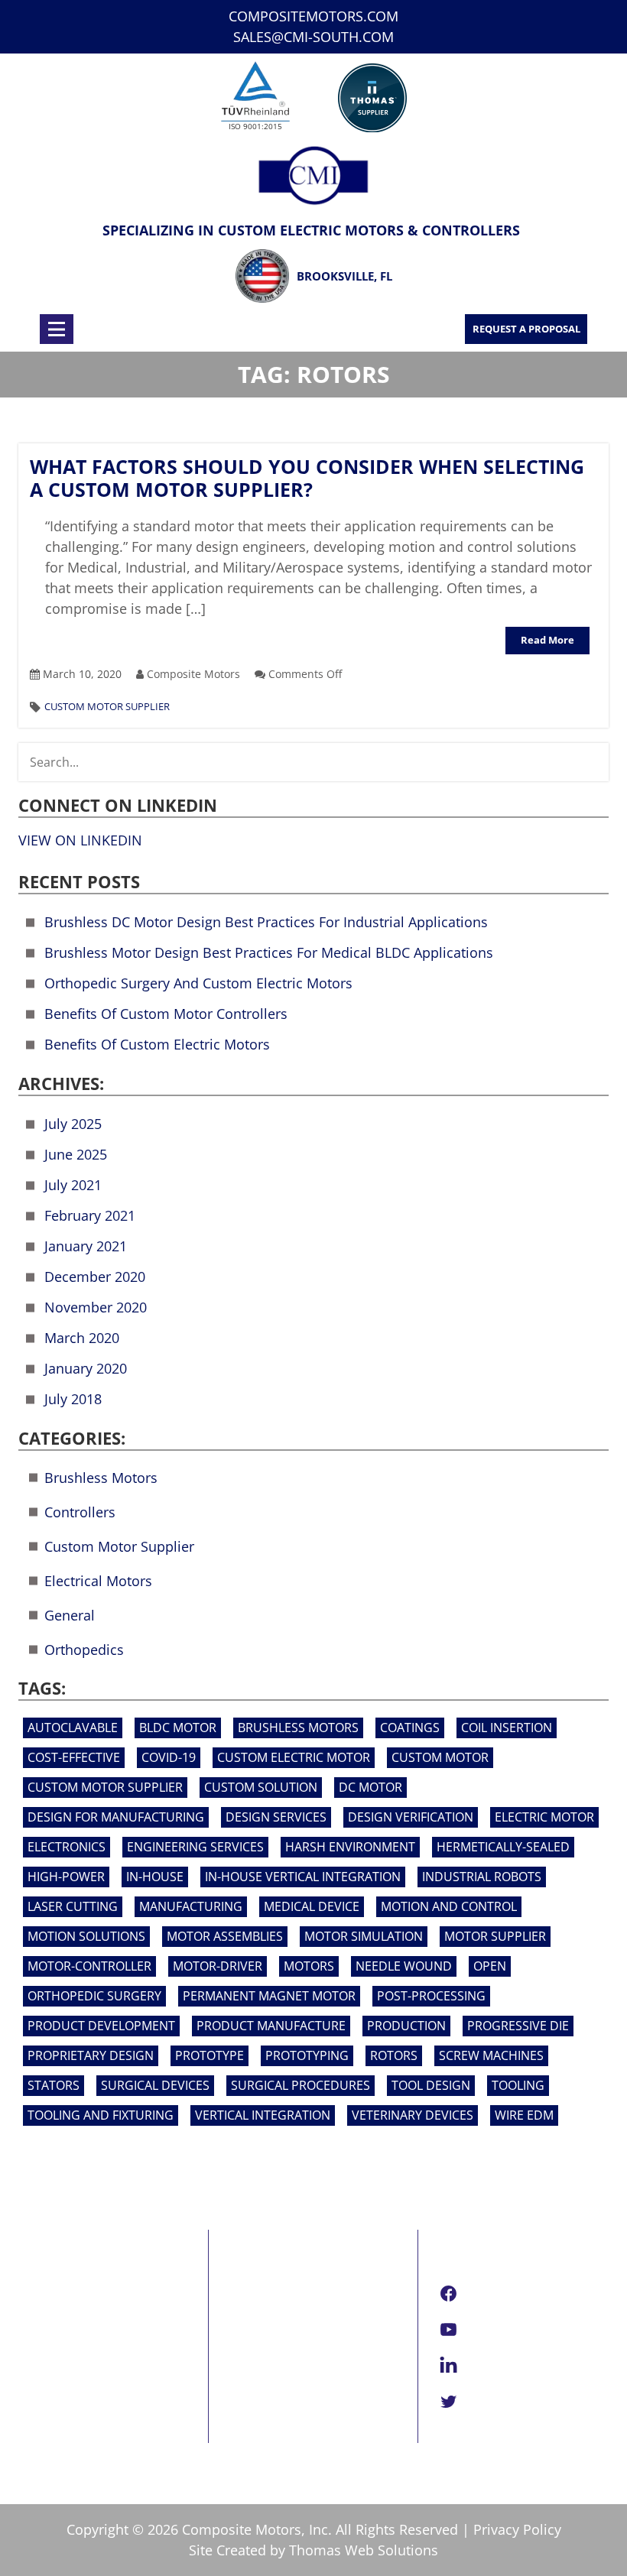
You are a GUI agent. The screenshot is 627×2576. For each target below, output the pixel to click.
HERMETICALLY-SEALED (503, 1847)
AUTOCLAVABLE (73, 1728)
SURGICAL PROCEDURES (301, 2085)
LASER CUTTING (73, 1906)
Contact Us (52, 2386)
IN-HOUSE (155, 1877)
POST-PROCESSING (431, 1996)
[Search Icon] (337, 329)
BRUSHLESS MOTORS (298, 1728)
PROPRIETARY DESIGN (91, 2055)
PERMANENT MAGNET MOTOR (269, 1996)
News (36, 2367)
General (70, 1615)
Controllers (80, 1512)
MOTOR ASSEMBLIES (225, 1936)
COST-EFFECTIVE (74, 1757)
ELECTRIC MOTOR (544, 1817)
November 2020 (96, 1307)
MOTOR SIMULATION (364, 1936)
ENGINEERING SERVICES (195, 1847)
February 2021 (90, 1215)
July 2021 (73, 1185)
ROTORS (394, 2055)
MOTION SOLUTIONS (86, 1936)
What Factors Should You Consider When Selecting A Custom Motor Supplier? (307, 478)
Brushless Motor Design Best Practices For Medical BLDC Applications (269, 952)
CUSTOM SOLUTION (261, 1787)
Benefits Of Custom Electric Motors (157, 1044)
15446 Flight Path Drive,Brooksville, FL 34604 (302, 2315)
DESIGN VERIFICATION (411, 1817)
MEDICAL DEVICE (312, 1906)
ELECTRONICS (67, 1847)
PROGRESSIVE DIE (518, 2026)
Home (37, 2290)
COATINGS (410, 1728)
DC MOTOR (370, 1787)
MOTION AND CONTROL (449, 1906)
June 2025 (76, 1154)
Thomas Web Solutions (364, 2550)
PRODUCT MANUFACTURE (271, 2026)
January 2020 (86, 1368)
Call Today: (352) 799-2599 (310, 2433)
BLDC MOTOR (178, 1728)
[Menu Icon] (57, 329)
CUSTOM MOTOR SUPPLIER (105, 1787)
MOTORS (309, 1966)
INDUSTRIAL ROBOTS (482, 1877)
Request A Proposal (526, 329)
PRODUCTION (406, 2026)
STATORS (54, 2085)
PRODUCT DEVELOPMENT (101, 2026)
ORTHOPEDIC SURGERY (94, 1996)
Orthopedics (84, 1650)
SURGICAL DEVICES (155, 2085)
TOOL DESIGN (431, 2085)
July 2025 (73, 1124)
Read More (547, 640)
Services (44, 2328)
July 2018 (73, 1399)
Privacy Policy (517, 2529)
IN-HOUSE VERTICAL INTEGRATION (303, 1877)
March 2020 (82, 1338)
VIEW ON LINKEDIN (80, 840)
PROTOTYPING (307, 2055)
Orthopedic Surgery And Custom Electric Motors (198, 983)
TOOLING (518, 2085)
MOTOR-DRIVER (218, 1966)
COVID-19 (169, 1757)
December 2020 (95, 1277)
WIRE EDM (524, 2115)
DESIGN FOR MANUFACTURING (116, 1817)
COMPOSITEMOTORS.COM (313, 16)
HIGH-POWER (66, 1877)
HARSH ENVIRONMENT (350, 1847)
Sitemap (44, 2405)
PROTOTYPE (210, 2055)
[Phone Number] (201, 329)
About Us (47, 2309)
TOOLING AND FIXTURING (101, 2115)
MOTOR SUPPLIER (495, 1936)
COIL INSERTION (507, 1728)
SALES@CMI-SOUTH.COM (313, 37)
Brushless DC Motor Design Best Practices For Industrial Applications (266, 922)
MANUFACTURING (191, 1906)
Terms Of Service (72, 2424)
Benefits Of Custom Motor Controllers (166, 1014)
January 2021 (86, 1246)
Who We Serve (64, 2347)
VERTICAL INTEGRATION (263, 2115)
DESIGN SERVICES (276, 1817)
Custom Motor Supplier (107, 706)
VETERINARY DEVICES (413, 2115)
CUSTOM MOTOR (440, 1757)
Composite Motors (242, 2529)
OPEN (490, 1966)
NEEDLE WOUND (404, 1966)
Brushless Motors (101, 1478)
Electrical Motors (98, 1581)
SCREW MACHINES (491, 2055)
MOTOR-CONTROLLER (89, 1966)
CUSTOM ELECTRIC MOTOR (294, 1757)
